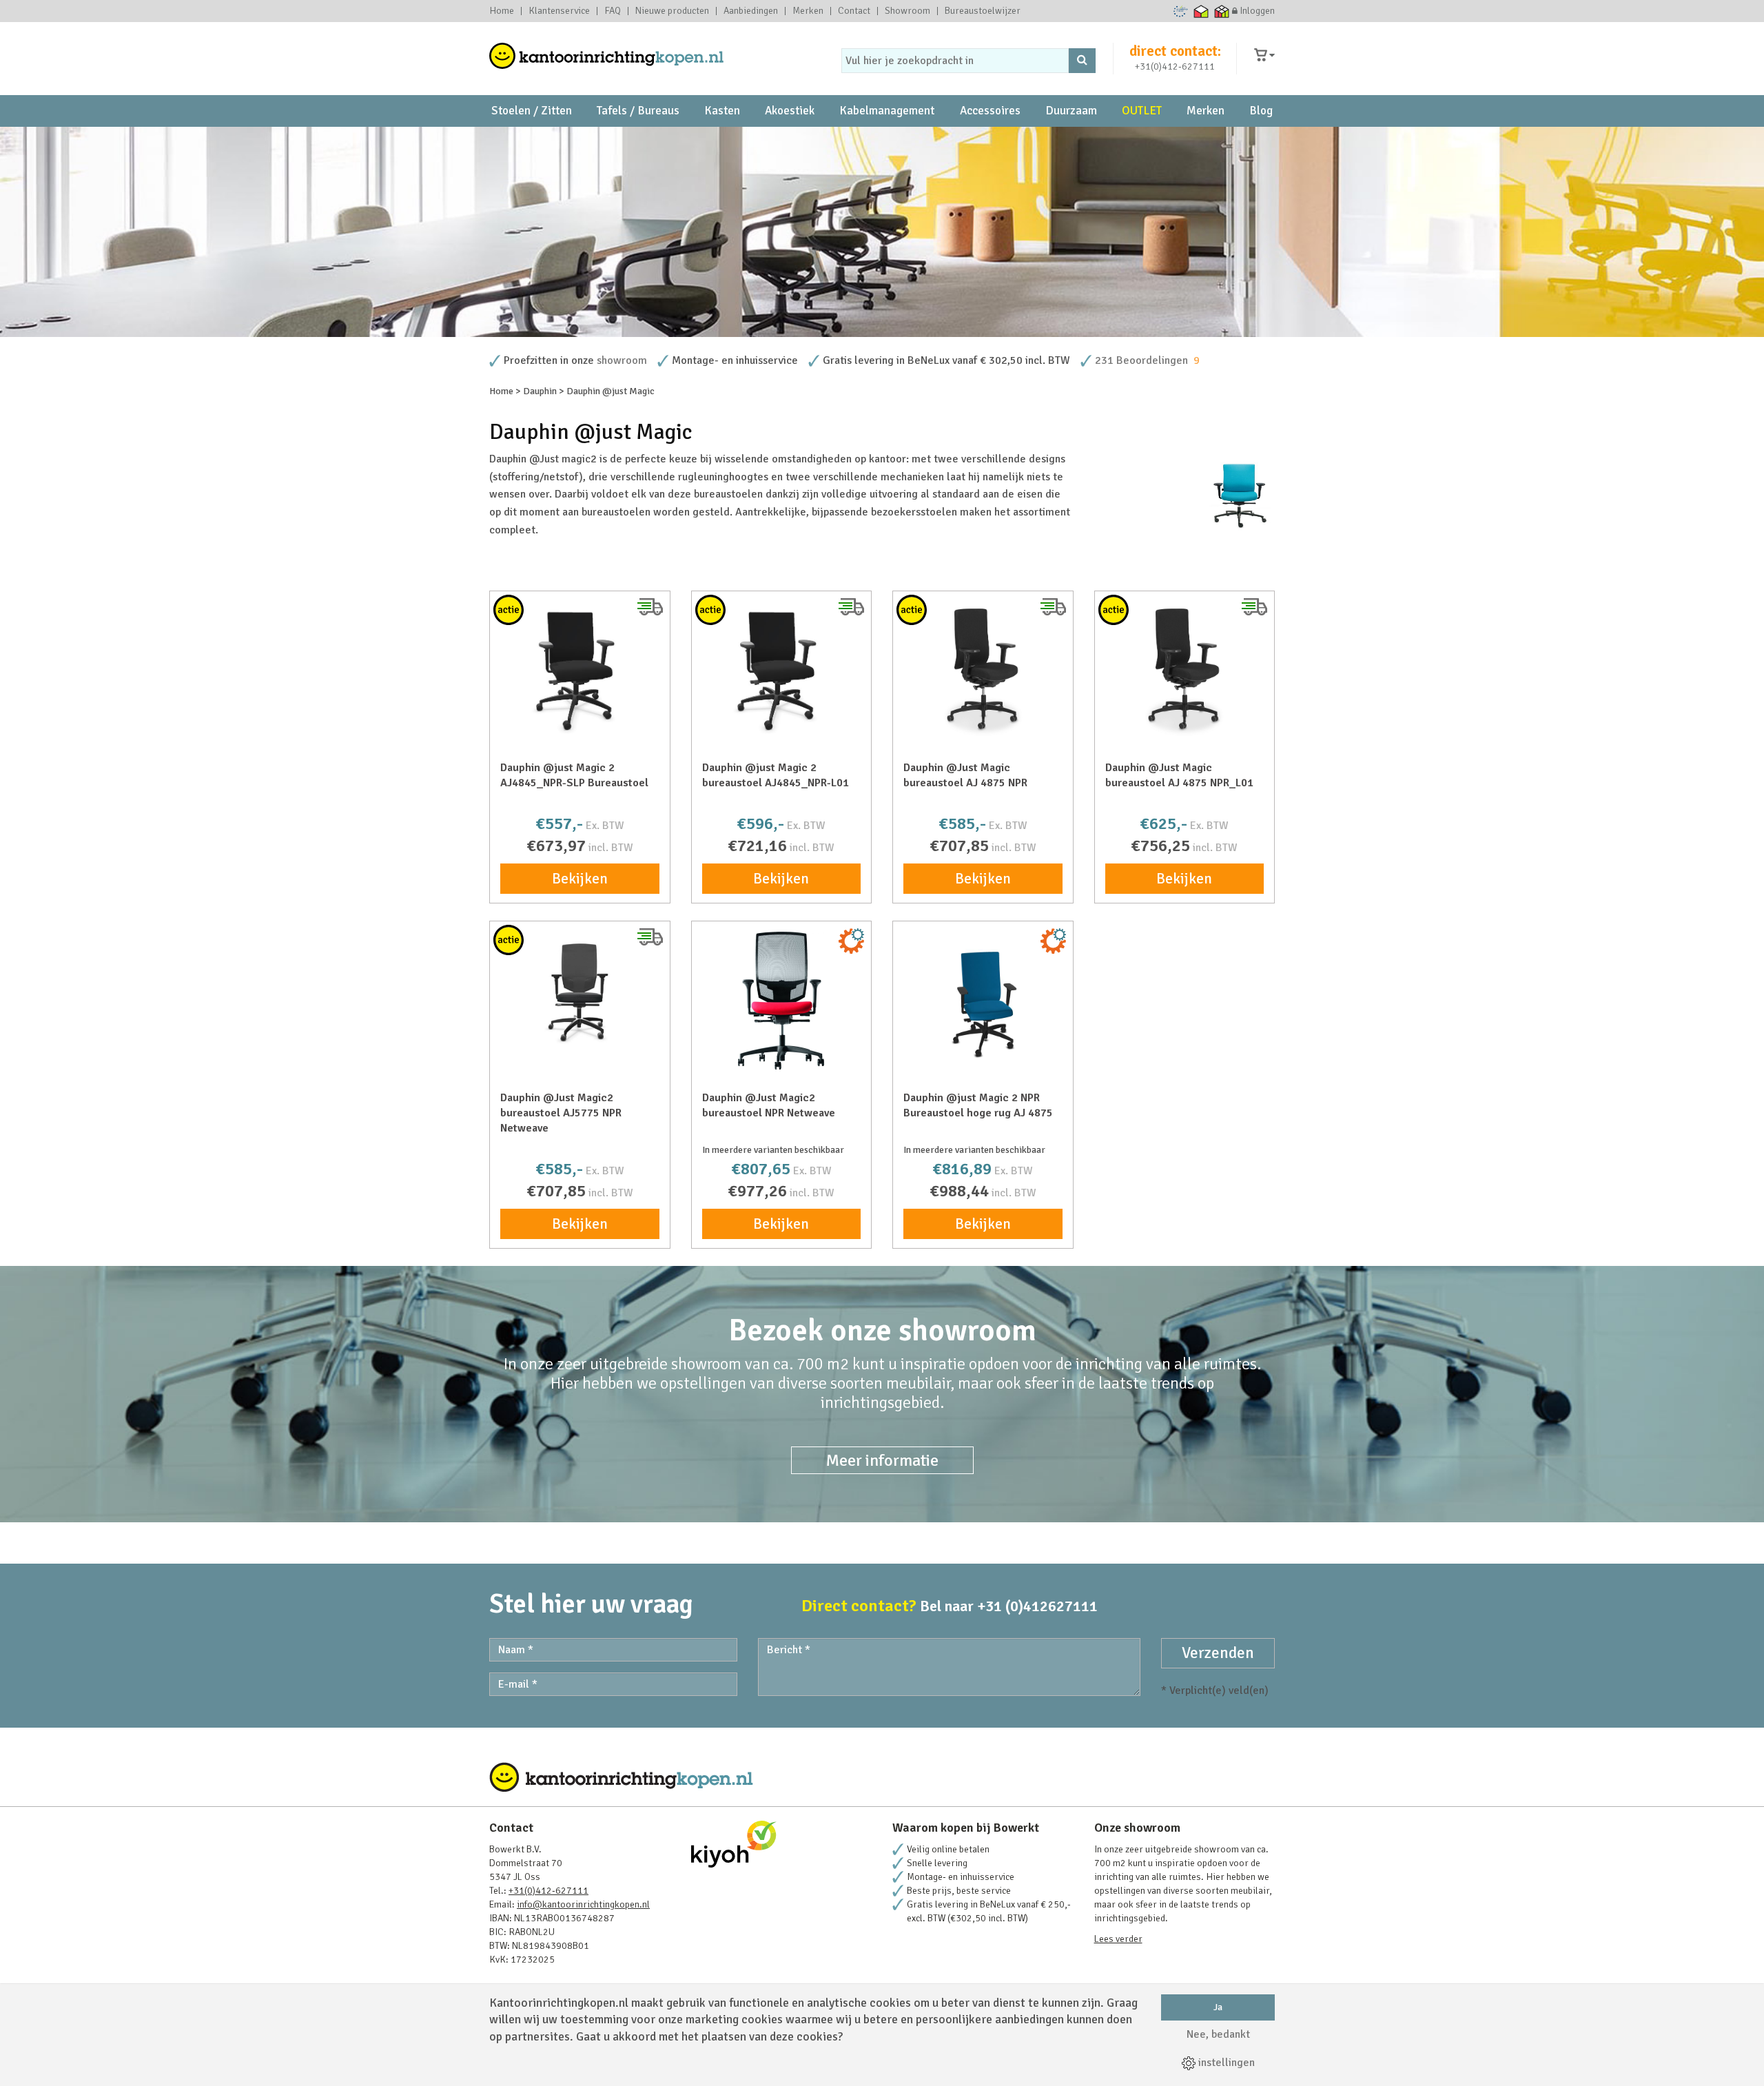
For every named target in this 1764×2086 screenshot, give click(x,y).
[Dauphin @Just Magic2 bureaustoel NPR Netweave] (782, 1001)
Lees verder (1118, 1939)
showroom (622, 360)
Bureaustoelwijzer (983, 11)
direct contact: (1175, 51)
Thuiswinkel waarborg (1201, 11)
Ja (1218, 2007)
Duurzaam (1071, 111)
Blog (1261, 111)
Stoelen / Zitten (532, 111)
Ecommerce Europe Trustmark (1181, 11)
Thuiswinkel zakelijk (1222, 11)
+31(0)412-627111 (1175, 67)
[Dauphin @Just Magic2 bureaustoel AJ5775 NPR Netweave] (580, 991)
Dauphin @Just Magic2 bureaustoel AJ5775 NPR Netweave (561, 1113)
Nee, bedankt (1218, 2034)
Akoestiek (790, 111)
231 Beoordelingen (1141, 360)
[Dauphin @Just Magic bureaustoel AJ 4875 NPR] (983, 671)
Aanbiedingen (751, 11)
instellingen (1225, 2063)
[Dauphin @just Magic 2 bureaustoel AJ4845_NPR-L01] (782, 671)
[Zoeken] (1082, 61)
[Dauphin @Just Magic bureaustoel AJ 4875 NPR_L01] (1185, 671)
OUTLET (1142, 111)
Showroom (907, 11)
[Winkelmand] (1264, 55)
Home (502, 11)
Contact (854, 11)
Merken (808, 11)
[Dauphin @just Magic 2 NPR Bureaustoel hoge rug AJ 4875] (983, 1001)
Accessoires (990, 111)
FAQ (613, 11)
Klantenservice (559, 11)
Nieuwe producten (672, 11)
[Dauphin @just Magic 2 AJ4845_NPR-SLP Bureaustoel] (580, 671)
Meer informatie (882, 1460)
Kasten (722, 111)
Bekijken (580, 879)
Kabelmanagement (887, 111)
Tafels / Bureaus (638, 111)
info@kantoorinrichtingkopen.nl (583, 1904)
